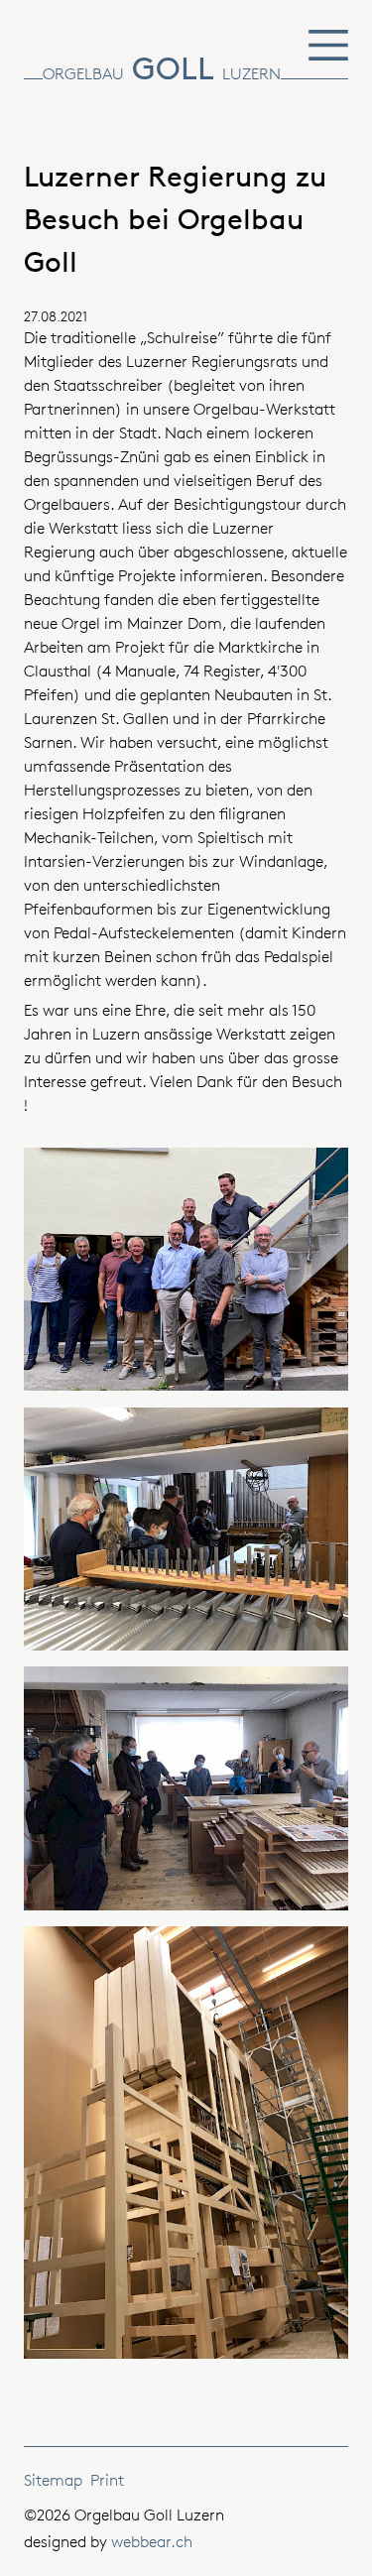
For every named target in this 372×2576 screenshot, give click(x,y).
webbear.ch (152, 2542)
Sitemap (53, 2480)
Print (107, 2480)
